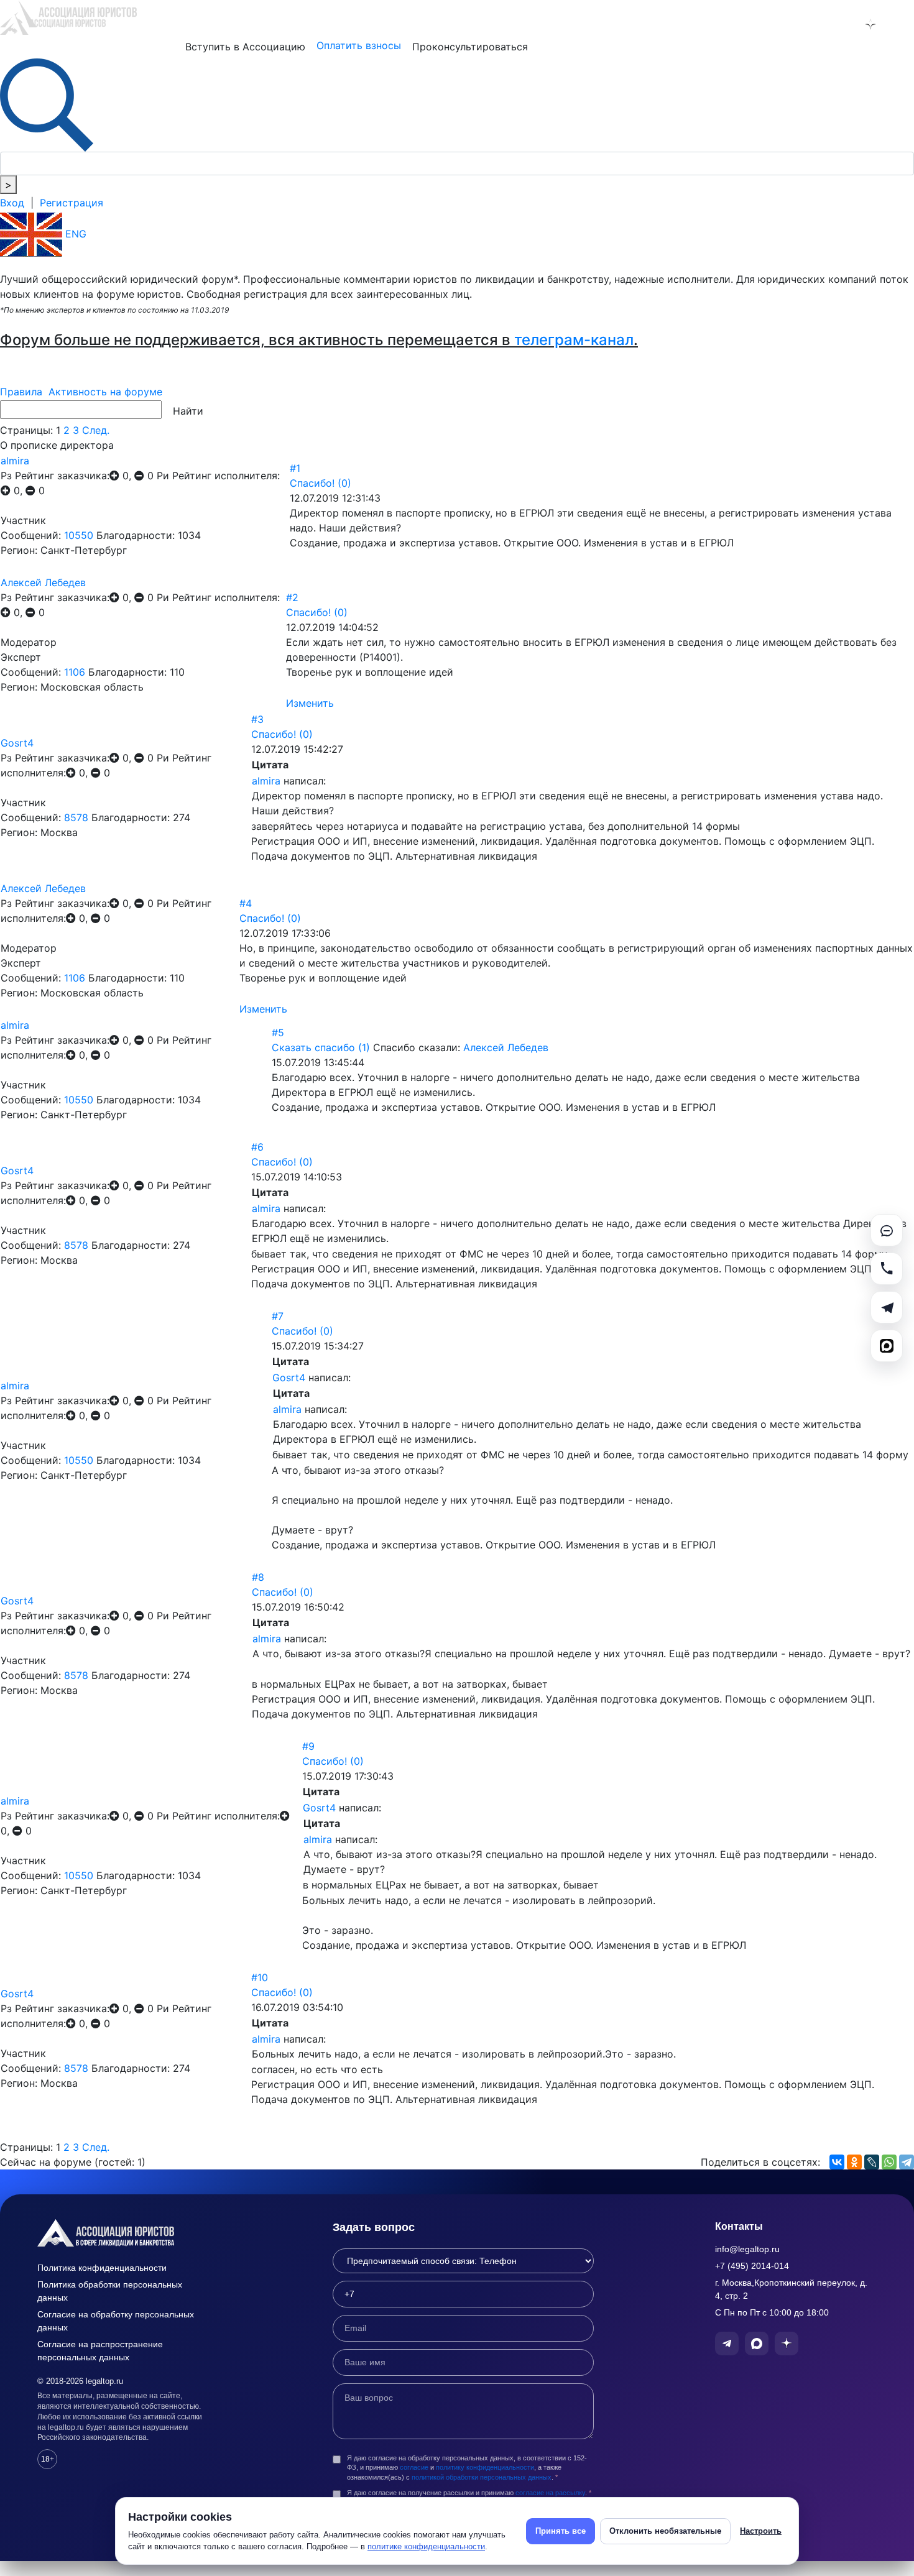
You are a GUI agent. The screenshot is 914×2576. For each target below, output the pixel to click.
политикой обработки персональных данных (482, 2477)
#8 (258, 1577)
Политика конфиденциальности (102, 2268)
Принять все (561, 2531)
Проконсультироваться (470, 47)
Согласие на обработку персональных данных (116, 2321)
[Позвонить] (887, 1269)
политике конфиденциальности (426, 2546)
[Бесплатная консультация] (887, 1230)
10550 (79, 535)
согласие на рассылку (550, 2493)
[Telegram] (907, 2162)
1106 (75, 672)
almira (15, 461)
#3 (257, 719)
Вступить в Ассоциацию (245, 47)
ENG (74, 234)
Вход (12, 203)
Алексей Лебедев (43, 582)
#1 (295, 468)
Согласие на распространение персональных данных (100, 2351)
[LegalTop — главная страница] (124, 2233)
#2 (292, 597)
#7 (278, 1316)
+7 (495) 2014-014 (752, 2266)
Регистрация (72, 203)
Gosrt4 (17, 743)
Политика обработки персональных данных (110, 2291)
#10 (260, 1977)
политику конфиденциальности (485, 2467)
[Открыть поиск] (47, 104)
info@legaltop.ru (747, 2249)
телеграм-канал (574, 340)
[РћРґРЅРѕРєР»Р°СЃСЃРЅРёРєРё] (854, 2162)
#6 (257, 1147)
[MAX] (887, 1346)
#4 (246, 903)
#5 (278, 1033)
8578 (76, 817)
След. (96, 430)
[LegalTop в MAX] (838, 24)
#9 (308, 1746)
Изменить (310, 703)
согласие (414, 2467)
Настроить (761, 2531)
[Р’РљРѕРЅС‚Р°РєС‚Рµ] (837, 2162)
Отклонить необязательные (665, 2531)
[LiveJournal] (872, 2162)
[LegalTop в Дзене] (870, 24)
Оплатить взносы (359, 45)
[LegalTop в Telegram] (806, 24)
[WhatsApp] (889, 2162)
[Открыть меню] (902, 24)
